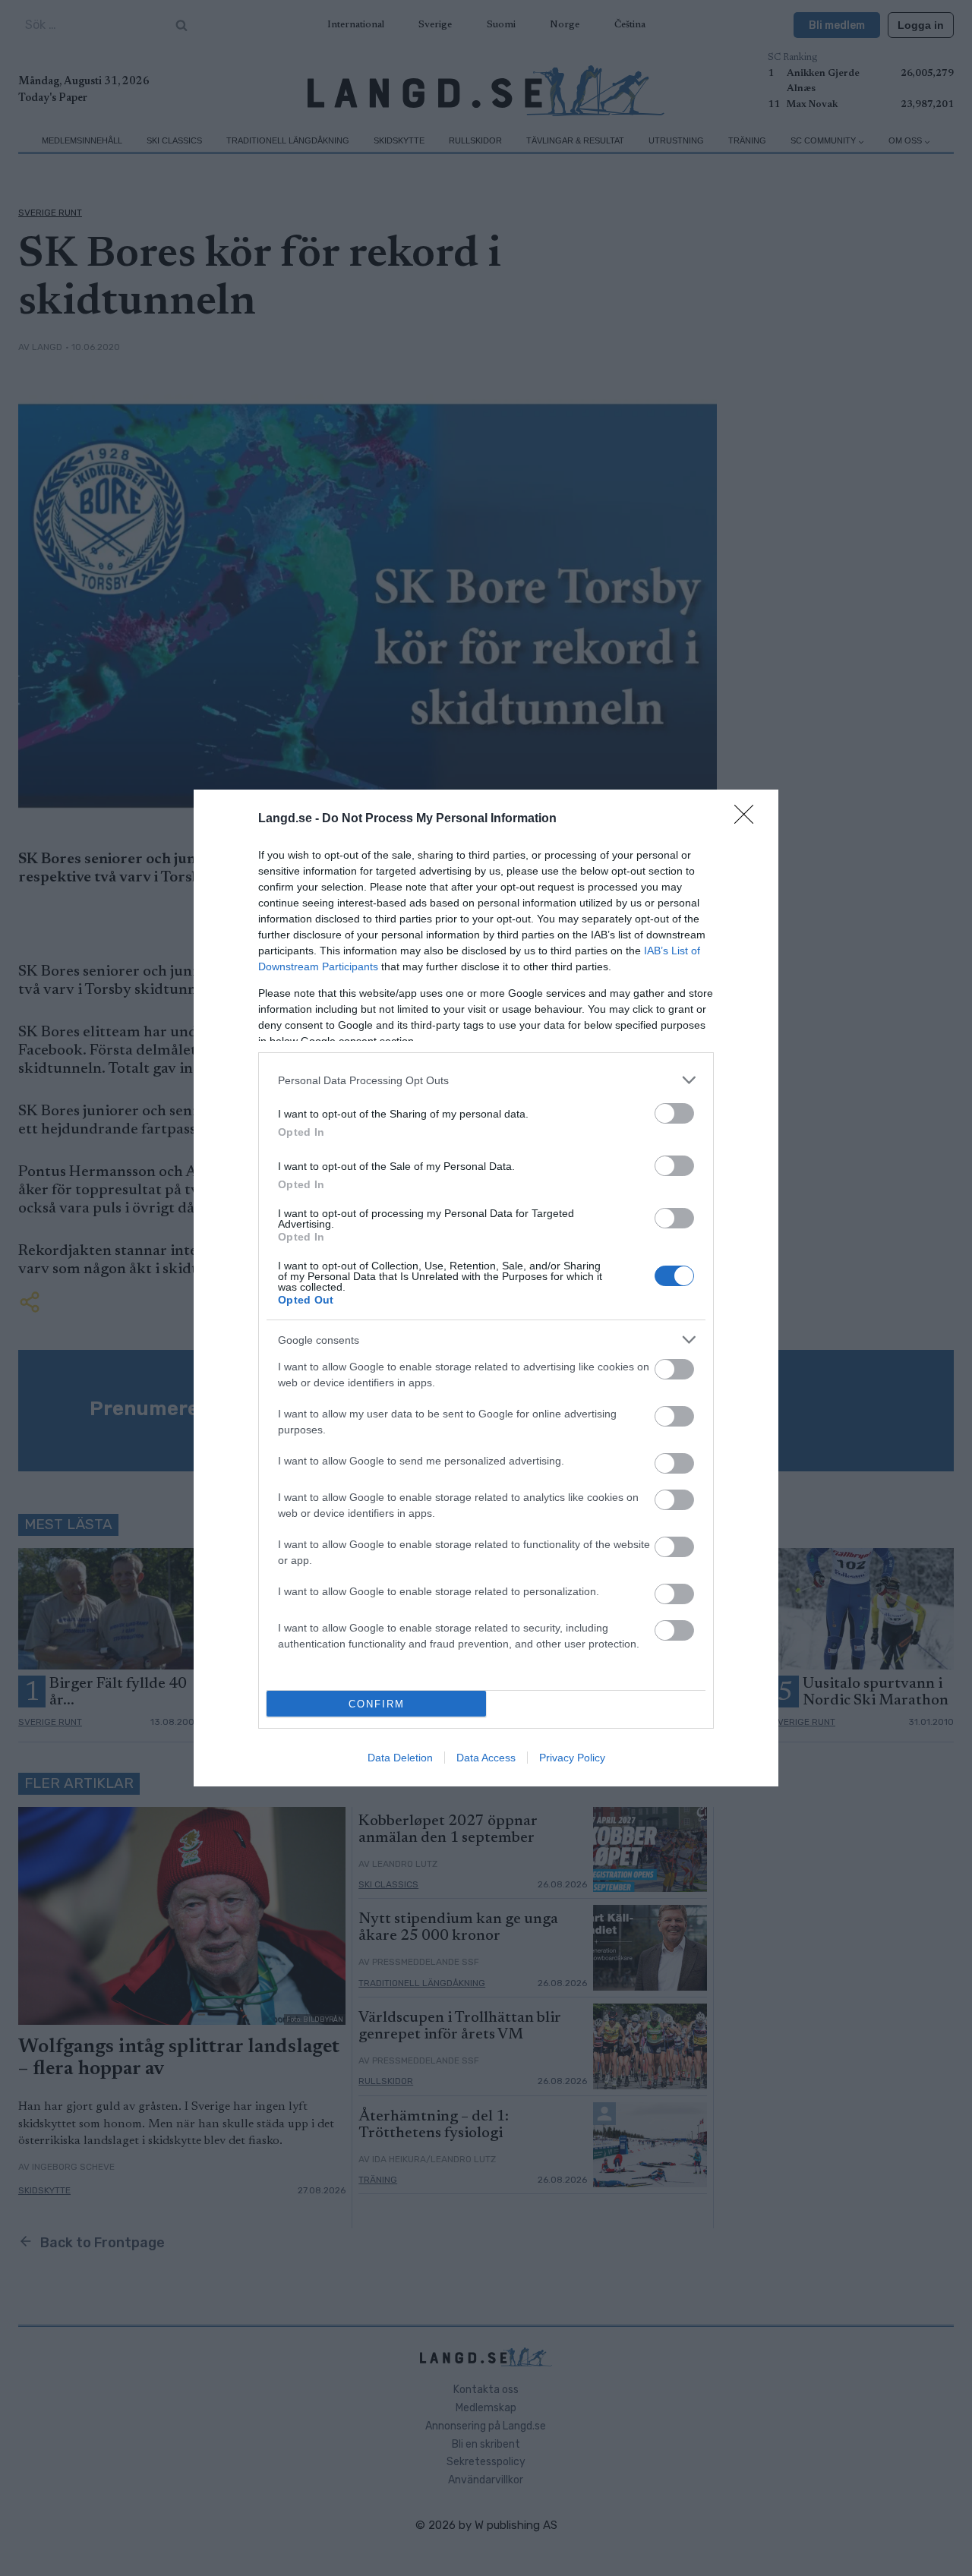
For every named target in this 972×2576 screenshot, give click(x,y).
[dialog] (486, 1288)
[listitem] (486, 1080)
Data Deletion (400, 1758)
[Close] (749, 819)
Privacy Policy (572, 1758)
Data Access (486, 1758)
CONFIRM (377, 1704)
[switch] (674, 1113)
